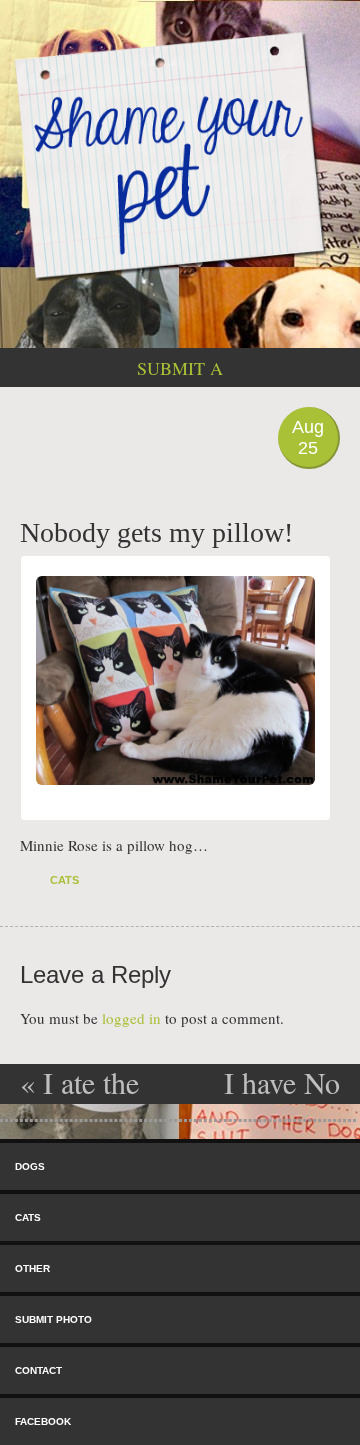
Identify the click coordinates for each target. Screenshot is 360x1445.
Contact (38, 1370)
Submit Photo (53, 1319)
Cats (64, 880)
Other (32, 1268)
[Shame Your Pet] (180, 154)
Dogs (30, 1166)
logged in (131, 1018)
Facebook (43, 1421)
